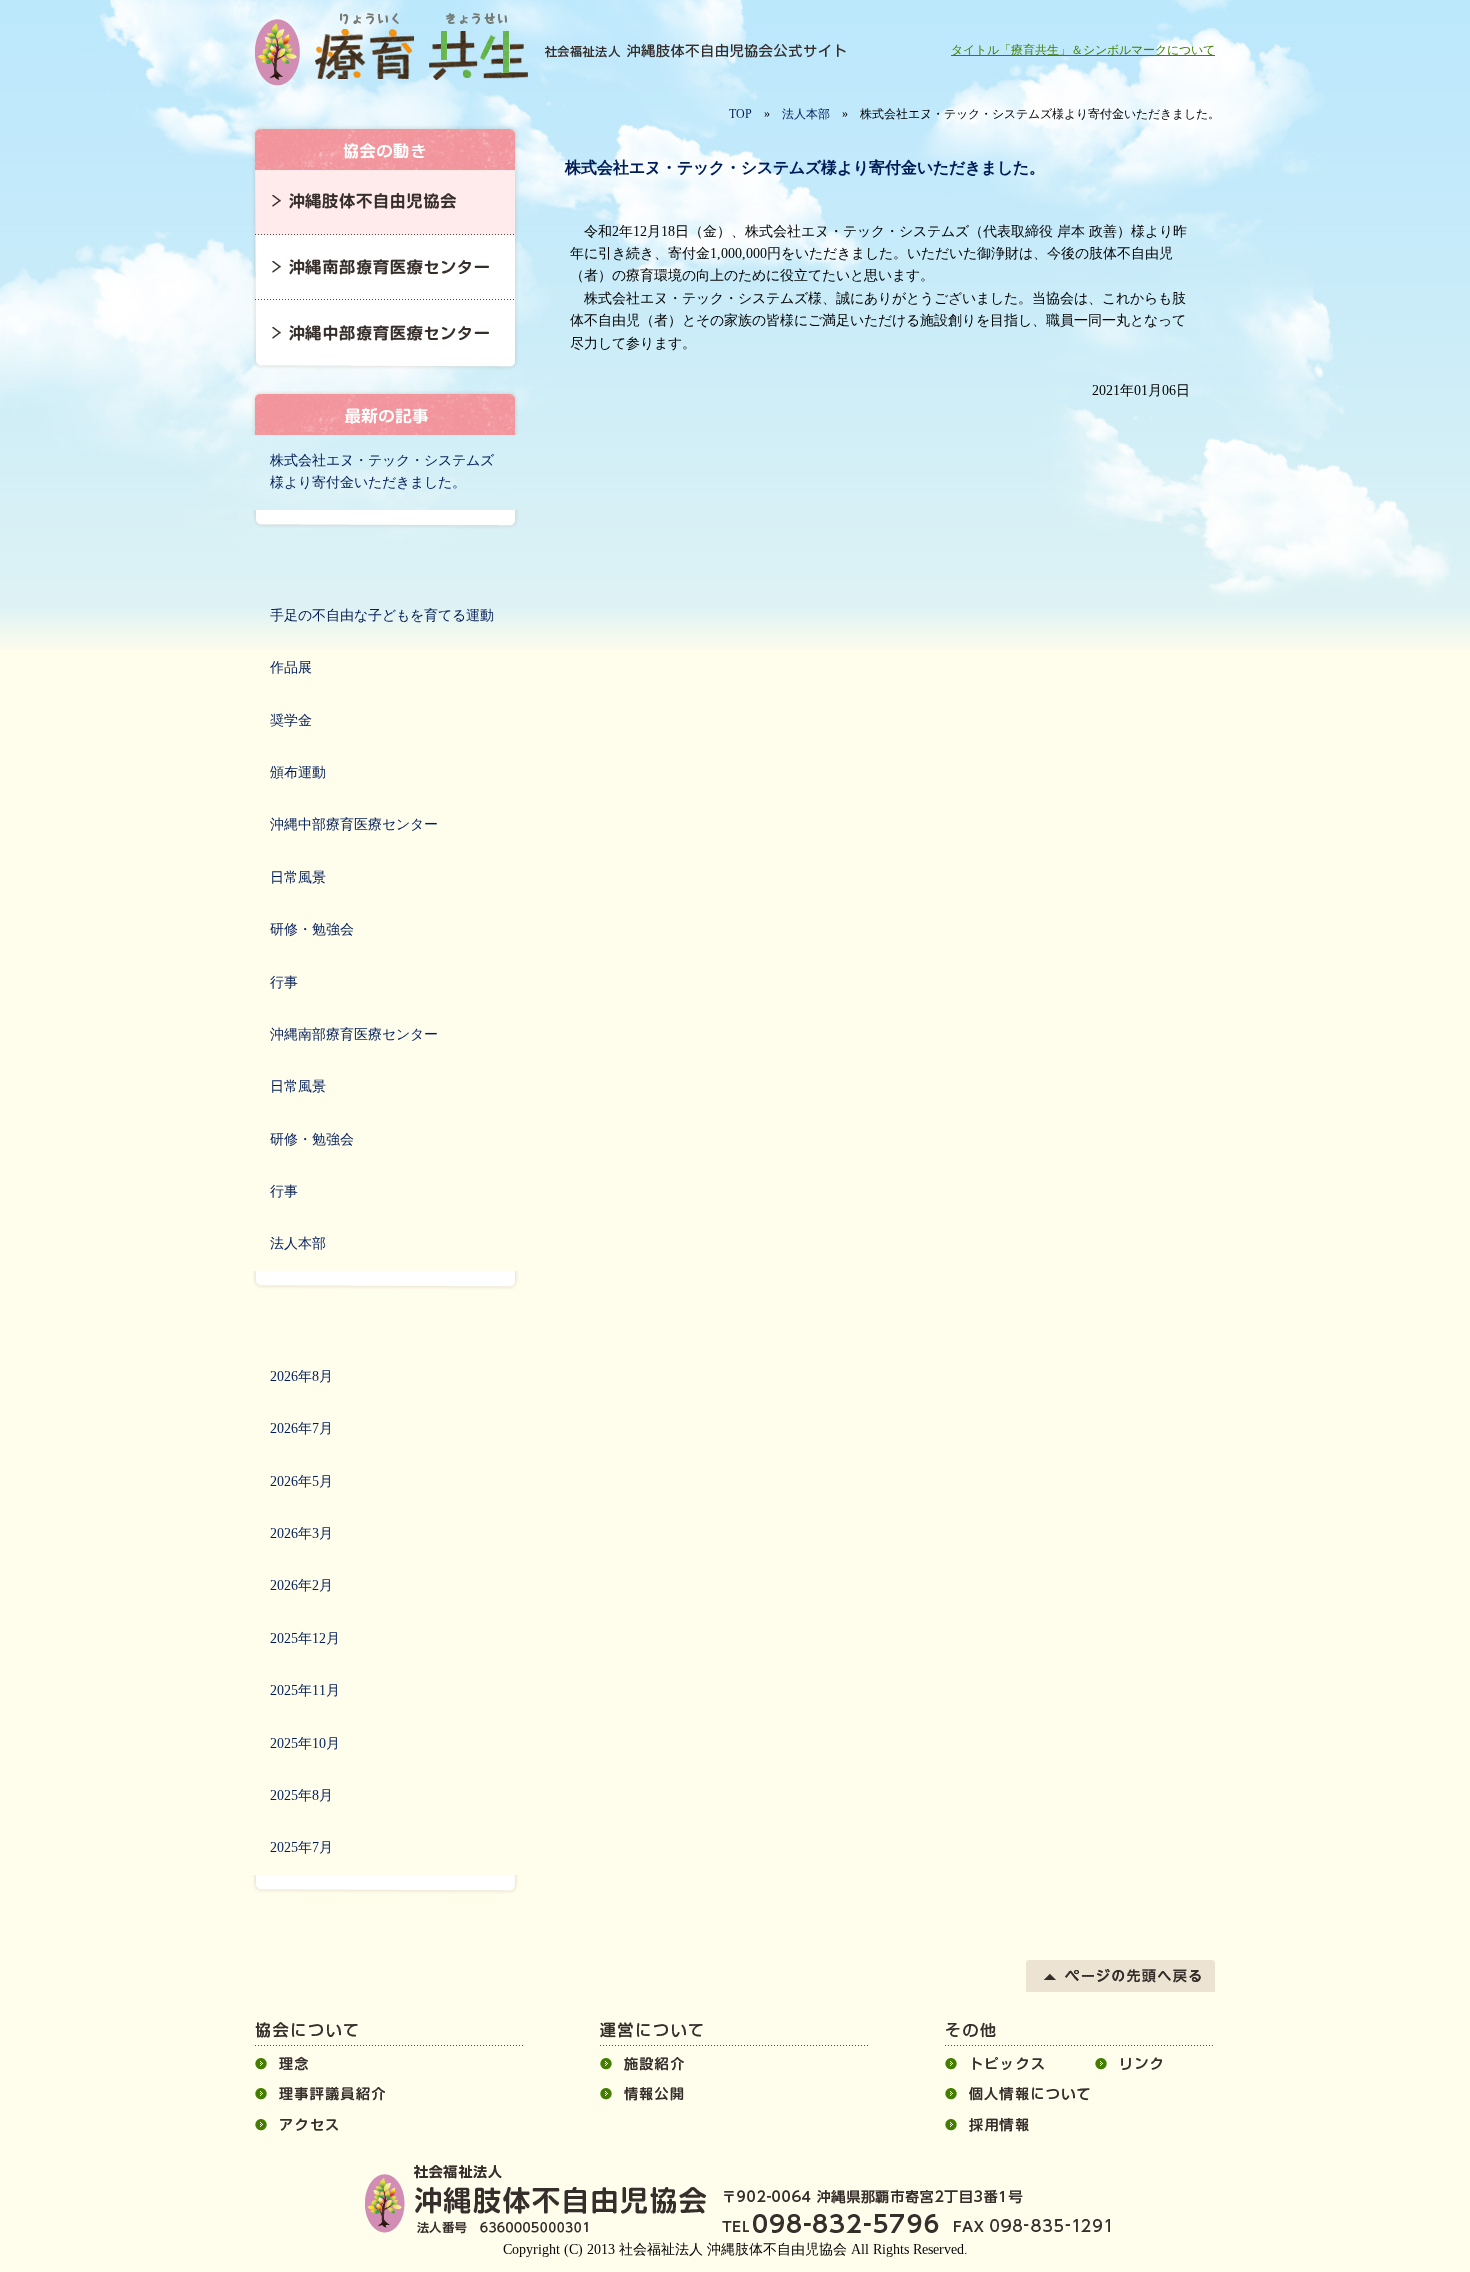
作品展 (291, 667)
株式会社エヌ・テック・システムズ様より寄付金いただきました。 (382, 471)
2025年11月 (305, 1690)
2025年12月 (305, 1638)
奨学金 (291, 720)
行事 (284, 982)
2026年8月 (301, 1376)
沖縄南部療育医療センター (354, 1034)
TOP (740, 114)
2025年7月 (301, 1847)
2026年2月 (301, 1585)
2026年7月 (301, 1428)
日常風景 (298, 877)
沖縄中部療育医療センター (354, 824)
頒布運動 (298, 772)
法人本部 (806, 114)
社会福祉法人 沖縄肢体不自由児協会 (395, 50)
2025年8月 (301, 1795)
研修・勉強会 (312, 929)
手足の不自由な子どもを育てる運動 (382, 615)
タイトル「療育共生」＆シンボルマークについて (1083, 50)
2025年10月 (305, 1743)
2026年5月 (301, 1481)
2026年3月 (301, 1533)
